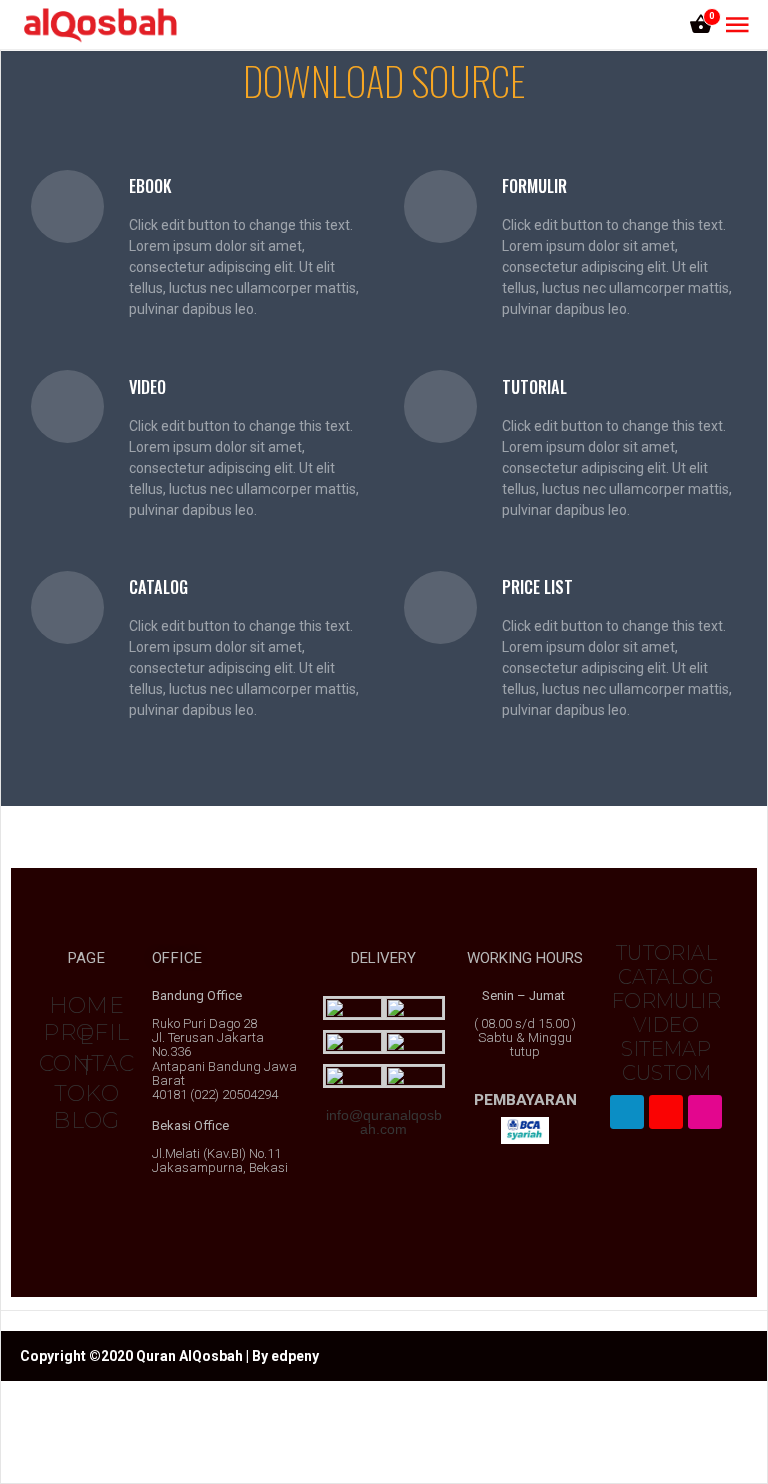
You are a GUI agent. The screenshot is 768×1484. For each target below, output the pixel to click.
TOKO (87, 1093)
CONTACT (86, 1065)
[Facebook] (627, 1112)
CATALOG (666, 977)
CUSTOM (666, 1073)
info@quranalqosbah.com (384, 1122)
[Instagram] (705, 1112)
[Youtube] (666, 1112)
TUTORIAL (666, 953)
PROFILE (86, 1034)
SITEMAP (666, 1049)
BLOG (86, 1120)
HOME (87, 1005)
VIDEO (666, 1025)
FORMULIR (666, 1001)
